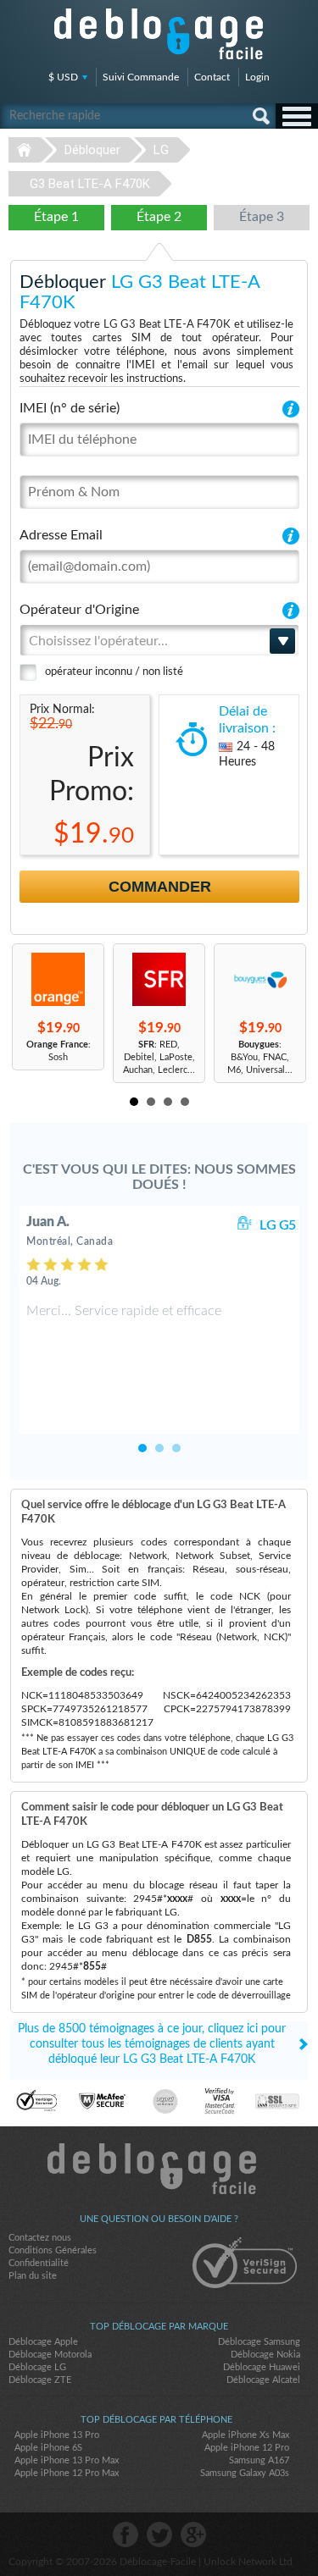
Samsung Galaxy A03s (245, 2473)
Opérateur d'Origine (79, 610)
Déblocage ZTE (40, 2380)
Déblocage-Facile (159, 34)
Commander (160, 887)
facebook (126, 2535)
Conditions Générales (53, 2250)
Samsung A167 (259, 2460)
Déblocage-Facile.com (159, 2169)
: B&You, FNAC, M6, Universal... (260, 1057)
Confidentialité (39, 2263)
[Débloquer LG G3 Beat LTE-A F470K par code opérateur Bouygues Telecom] (260, 979)
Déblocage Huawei (262, 2367)
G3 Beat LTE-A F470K (90, 184)
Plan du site (33, 2276)
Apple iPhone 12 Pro (247, 2448)
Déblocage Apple (43, 2342)
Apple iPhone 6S (48, 2448)
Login (257, 77)
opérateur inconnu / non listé (114, 672)
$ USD (63, 77)
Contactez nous (40, 2238)
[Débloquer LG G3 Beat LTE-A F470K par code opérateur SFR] (159, 979)
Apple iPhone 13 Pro (57, 2435)
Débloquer (92, 150)
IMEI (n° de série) (70, 408)
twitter (159, 2535)
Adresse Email (61, 535)
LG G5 (278, 1225)
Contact (212, 77)
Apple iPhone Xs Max (245, 2435)
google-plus (193, 2535)
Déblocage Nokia (265, 2355)
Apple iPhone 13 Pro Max (67, 2460)
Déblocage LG (37, 2367)
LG (161, 150)
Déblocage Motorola (50, 2355)
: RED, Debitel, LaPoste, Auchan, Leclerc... (159, 1057)
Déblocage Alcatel (263, 2380)
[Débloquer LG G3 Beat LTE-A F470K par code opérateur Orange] (58, 979)
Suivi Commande (141, 77)
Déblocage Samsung (259, 2342)
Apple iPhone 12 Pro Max (67, 2473)
